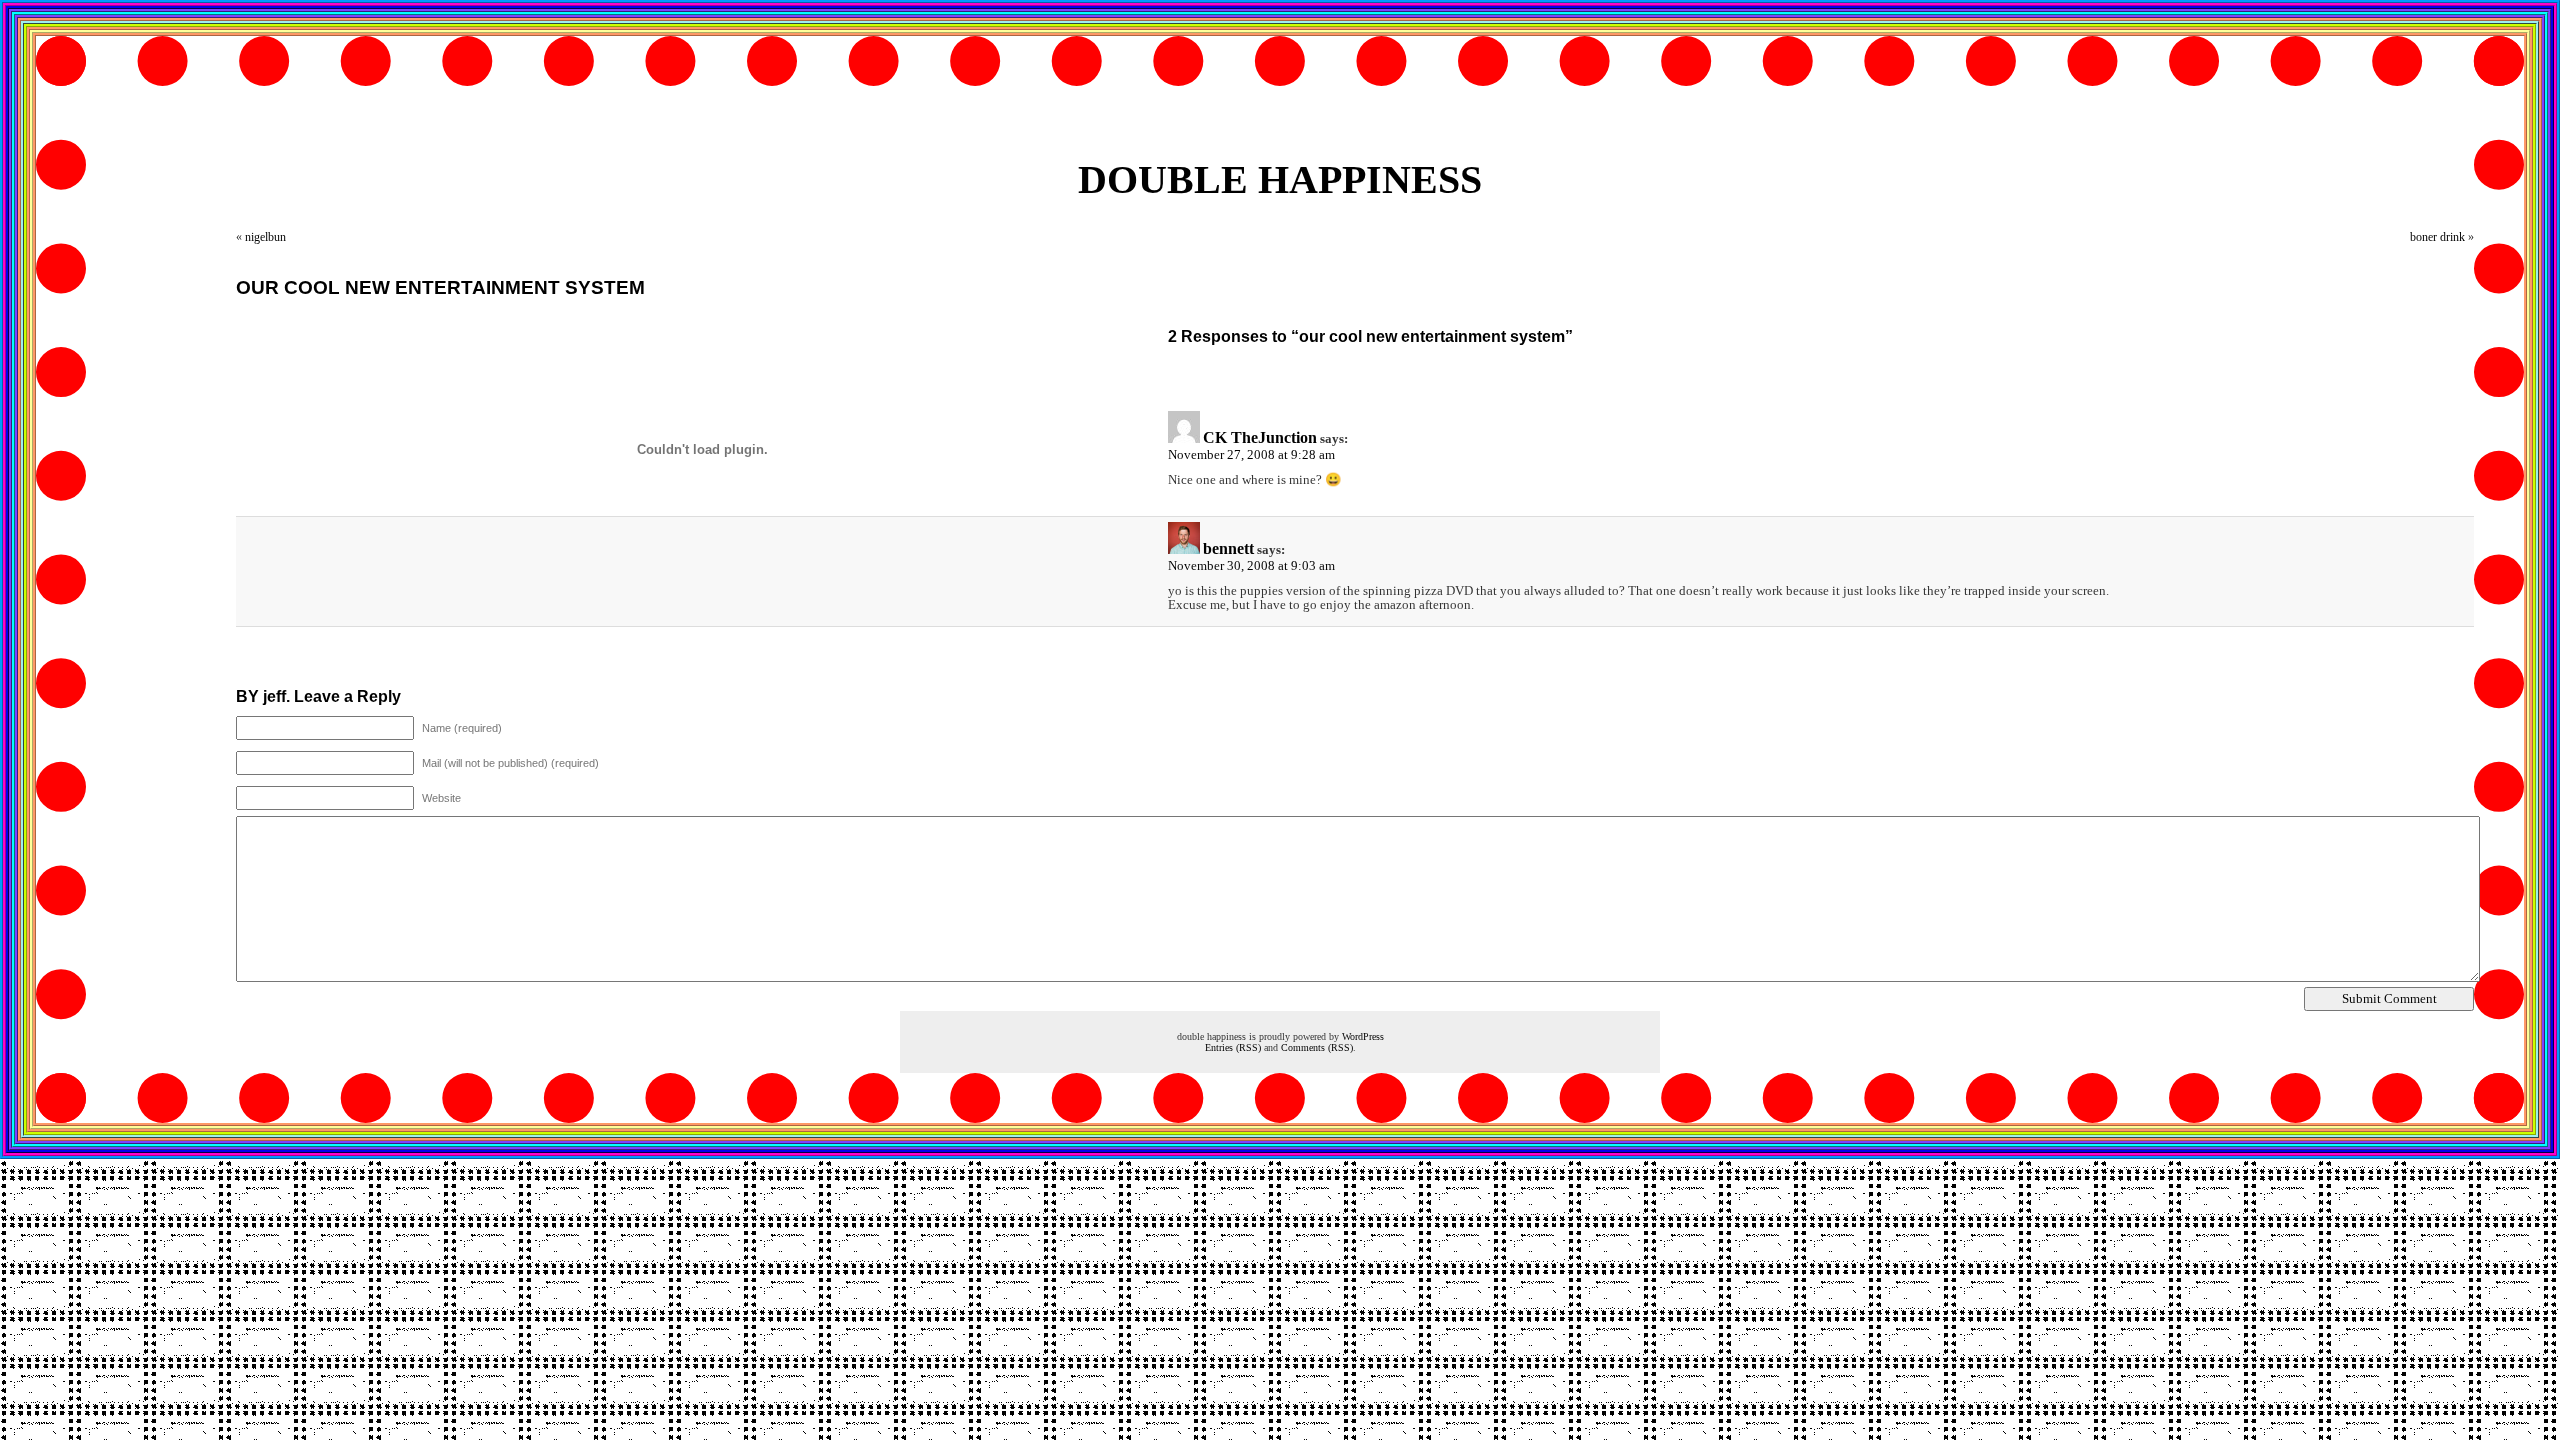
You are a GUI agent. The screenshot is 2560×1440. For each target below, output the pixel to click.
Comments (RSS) (1317, 1047)
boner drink (2437, 237)
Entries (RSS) (1233, 1047)
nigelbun (265, 237)
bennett (1228, 548)
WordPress (1363, 1036)
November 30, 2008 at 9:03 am (1251, 565)
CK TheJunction (1260, 437)
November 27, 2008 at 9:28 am (1251, 454)
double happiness (1280, 179)
